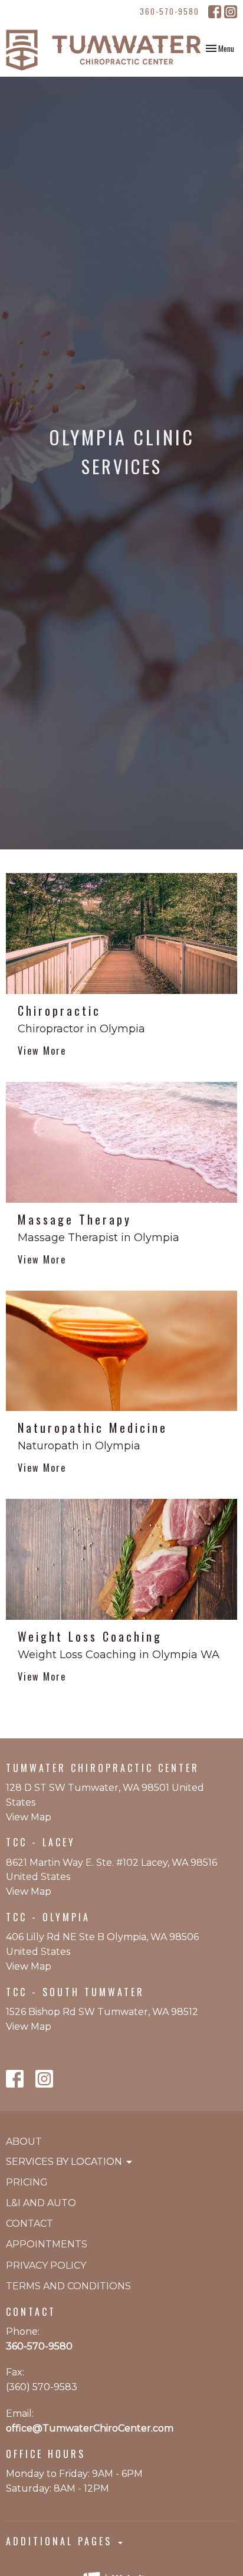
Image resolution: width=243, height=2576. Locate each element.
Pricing (27, 2182)
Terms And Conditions (68, 2286)
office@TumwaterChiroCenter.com (90, 2428)
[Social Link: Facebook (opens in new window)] (215, 12)
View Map (29, 1817)
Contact (29, 2224)
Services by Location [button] (64, 2162)
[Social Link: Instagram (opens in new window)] (231, 12)
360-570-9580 (170, 11)
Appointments (47, 2244)
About (24, 2142)
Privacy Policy (46, 2265)
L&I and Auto (41, 2203)
